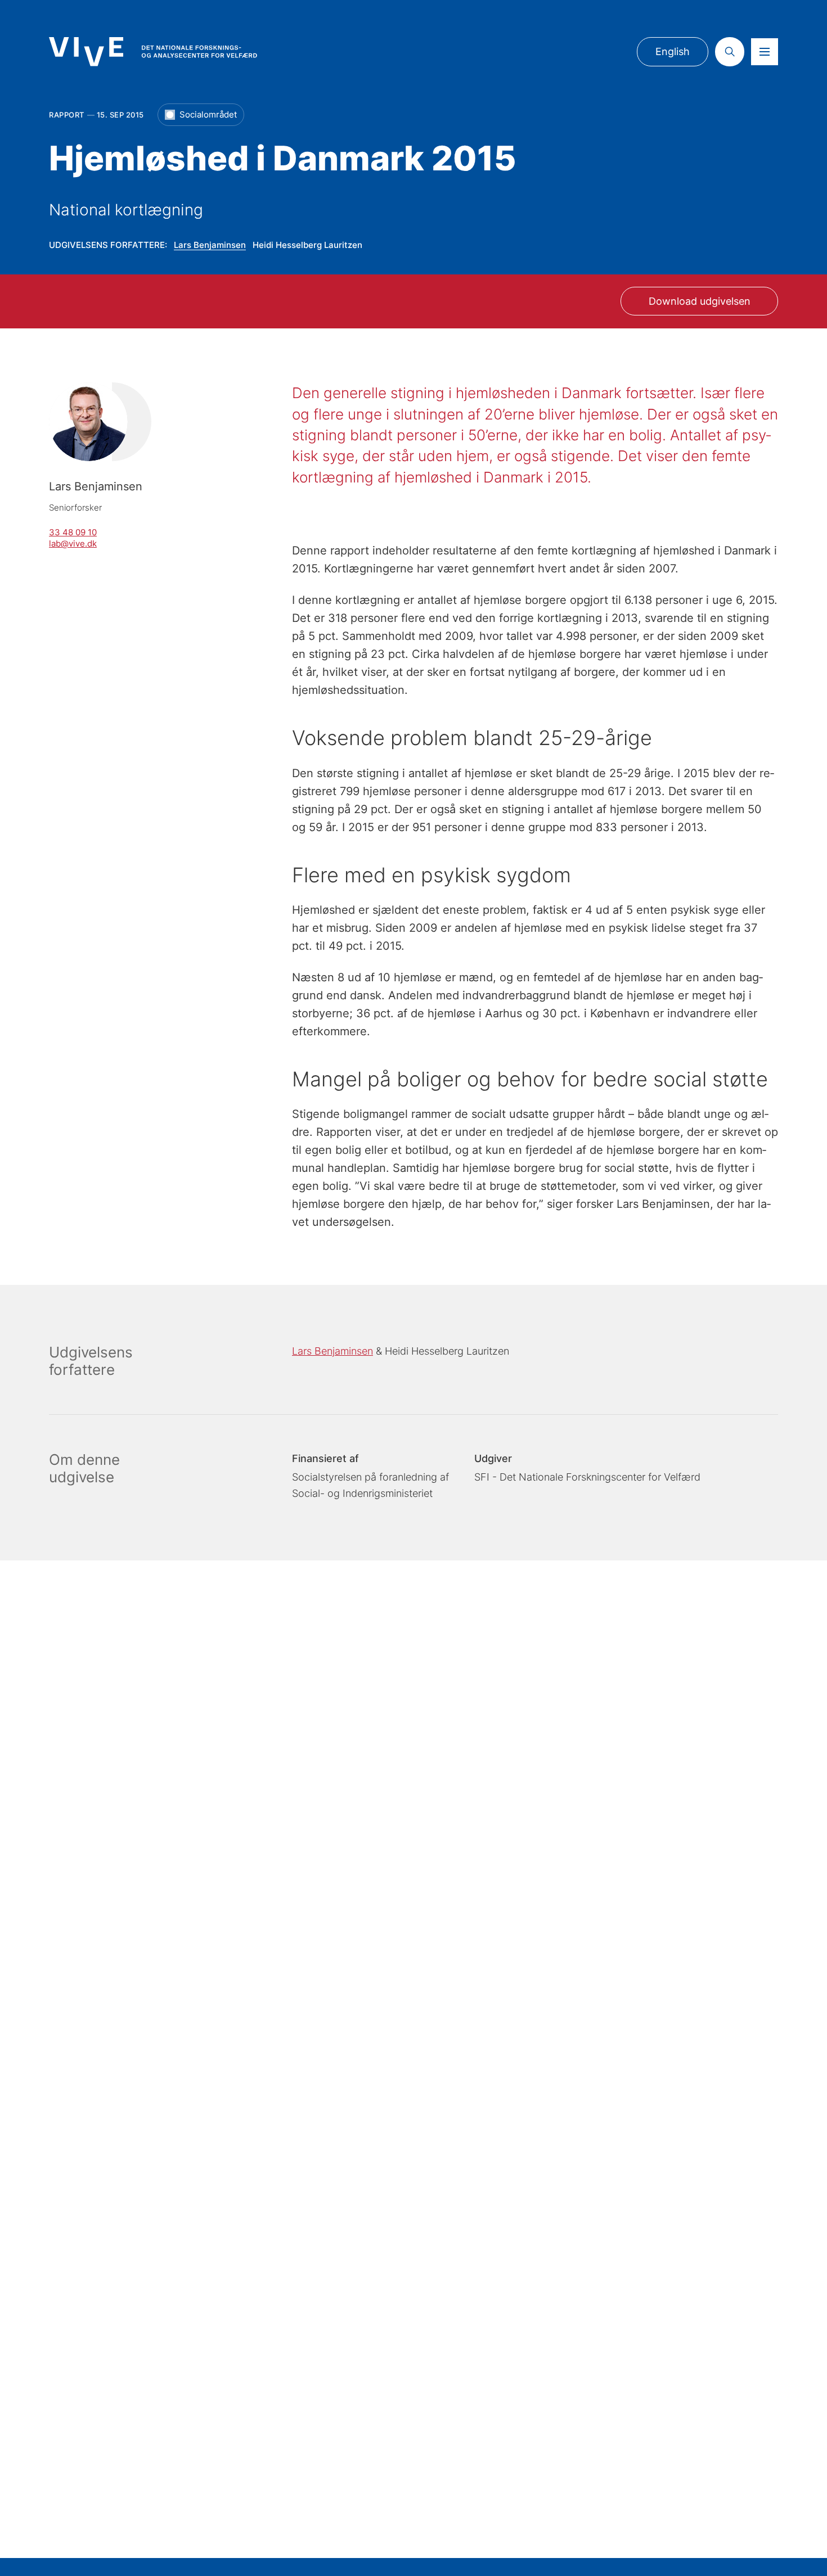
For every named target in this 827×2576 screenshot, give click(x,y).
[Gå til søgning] (730, 52)
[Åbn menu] (765, 52)
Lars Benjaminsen (210, 245)
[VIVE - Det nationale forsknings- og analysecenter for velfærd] (153, 51)
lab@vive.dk (73, 543)
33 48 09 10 (73, 532)
